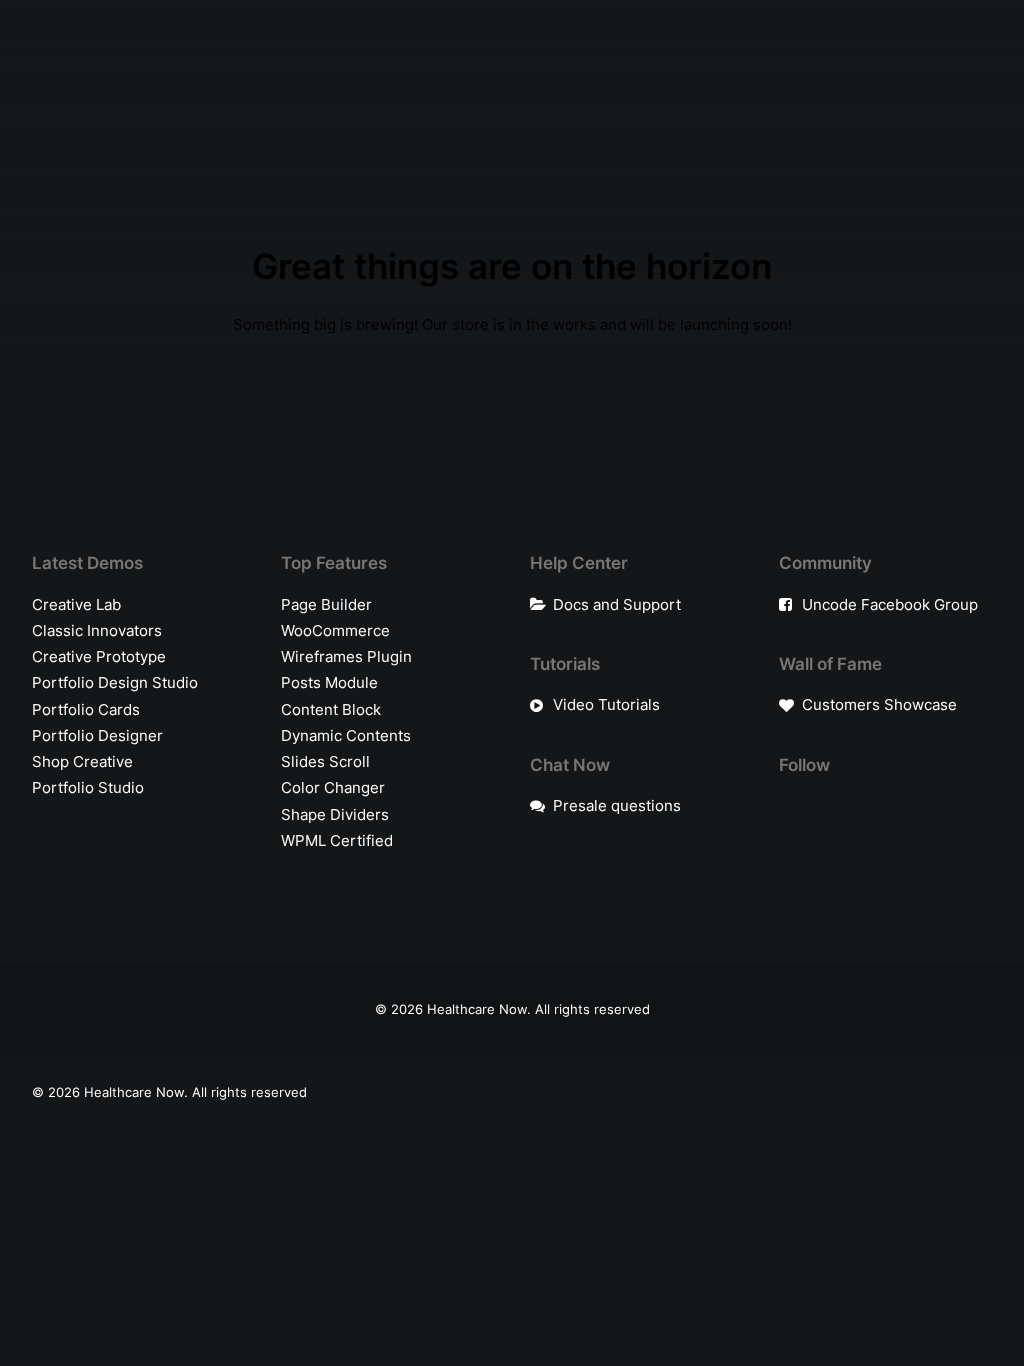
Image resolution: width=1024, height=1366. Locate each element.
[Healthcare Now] (718, 69)
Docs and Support (617, 604)
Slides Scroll (325, 761)
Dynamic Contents (346, 735)
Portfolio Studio (88, 787)
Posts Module (329, 682)
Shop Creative (82, 761)
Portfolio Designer (97, 735)
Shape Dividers (335, 814)
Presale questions (617, 805)
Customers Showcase (879, 704)
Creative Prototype (99, 656)
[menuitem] (101, 69)
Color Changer (333, 787)
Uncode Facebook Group (890, 604)
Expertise (195, 68)
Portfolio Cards (86, 709)
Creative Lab (76, 604)
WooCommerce (335, 630)
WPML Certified (337, 840)
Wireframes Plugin (346, 656)
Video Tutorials (606, 704)
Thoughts (388, 68)
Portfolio (101, 68)
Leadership (298, 68)
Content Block (331, 709)
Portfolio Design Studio (115, 682)
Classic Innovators (97, 630)
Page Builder (326, 604)
